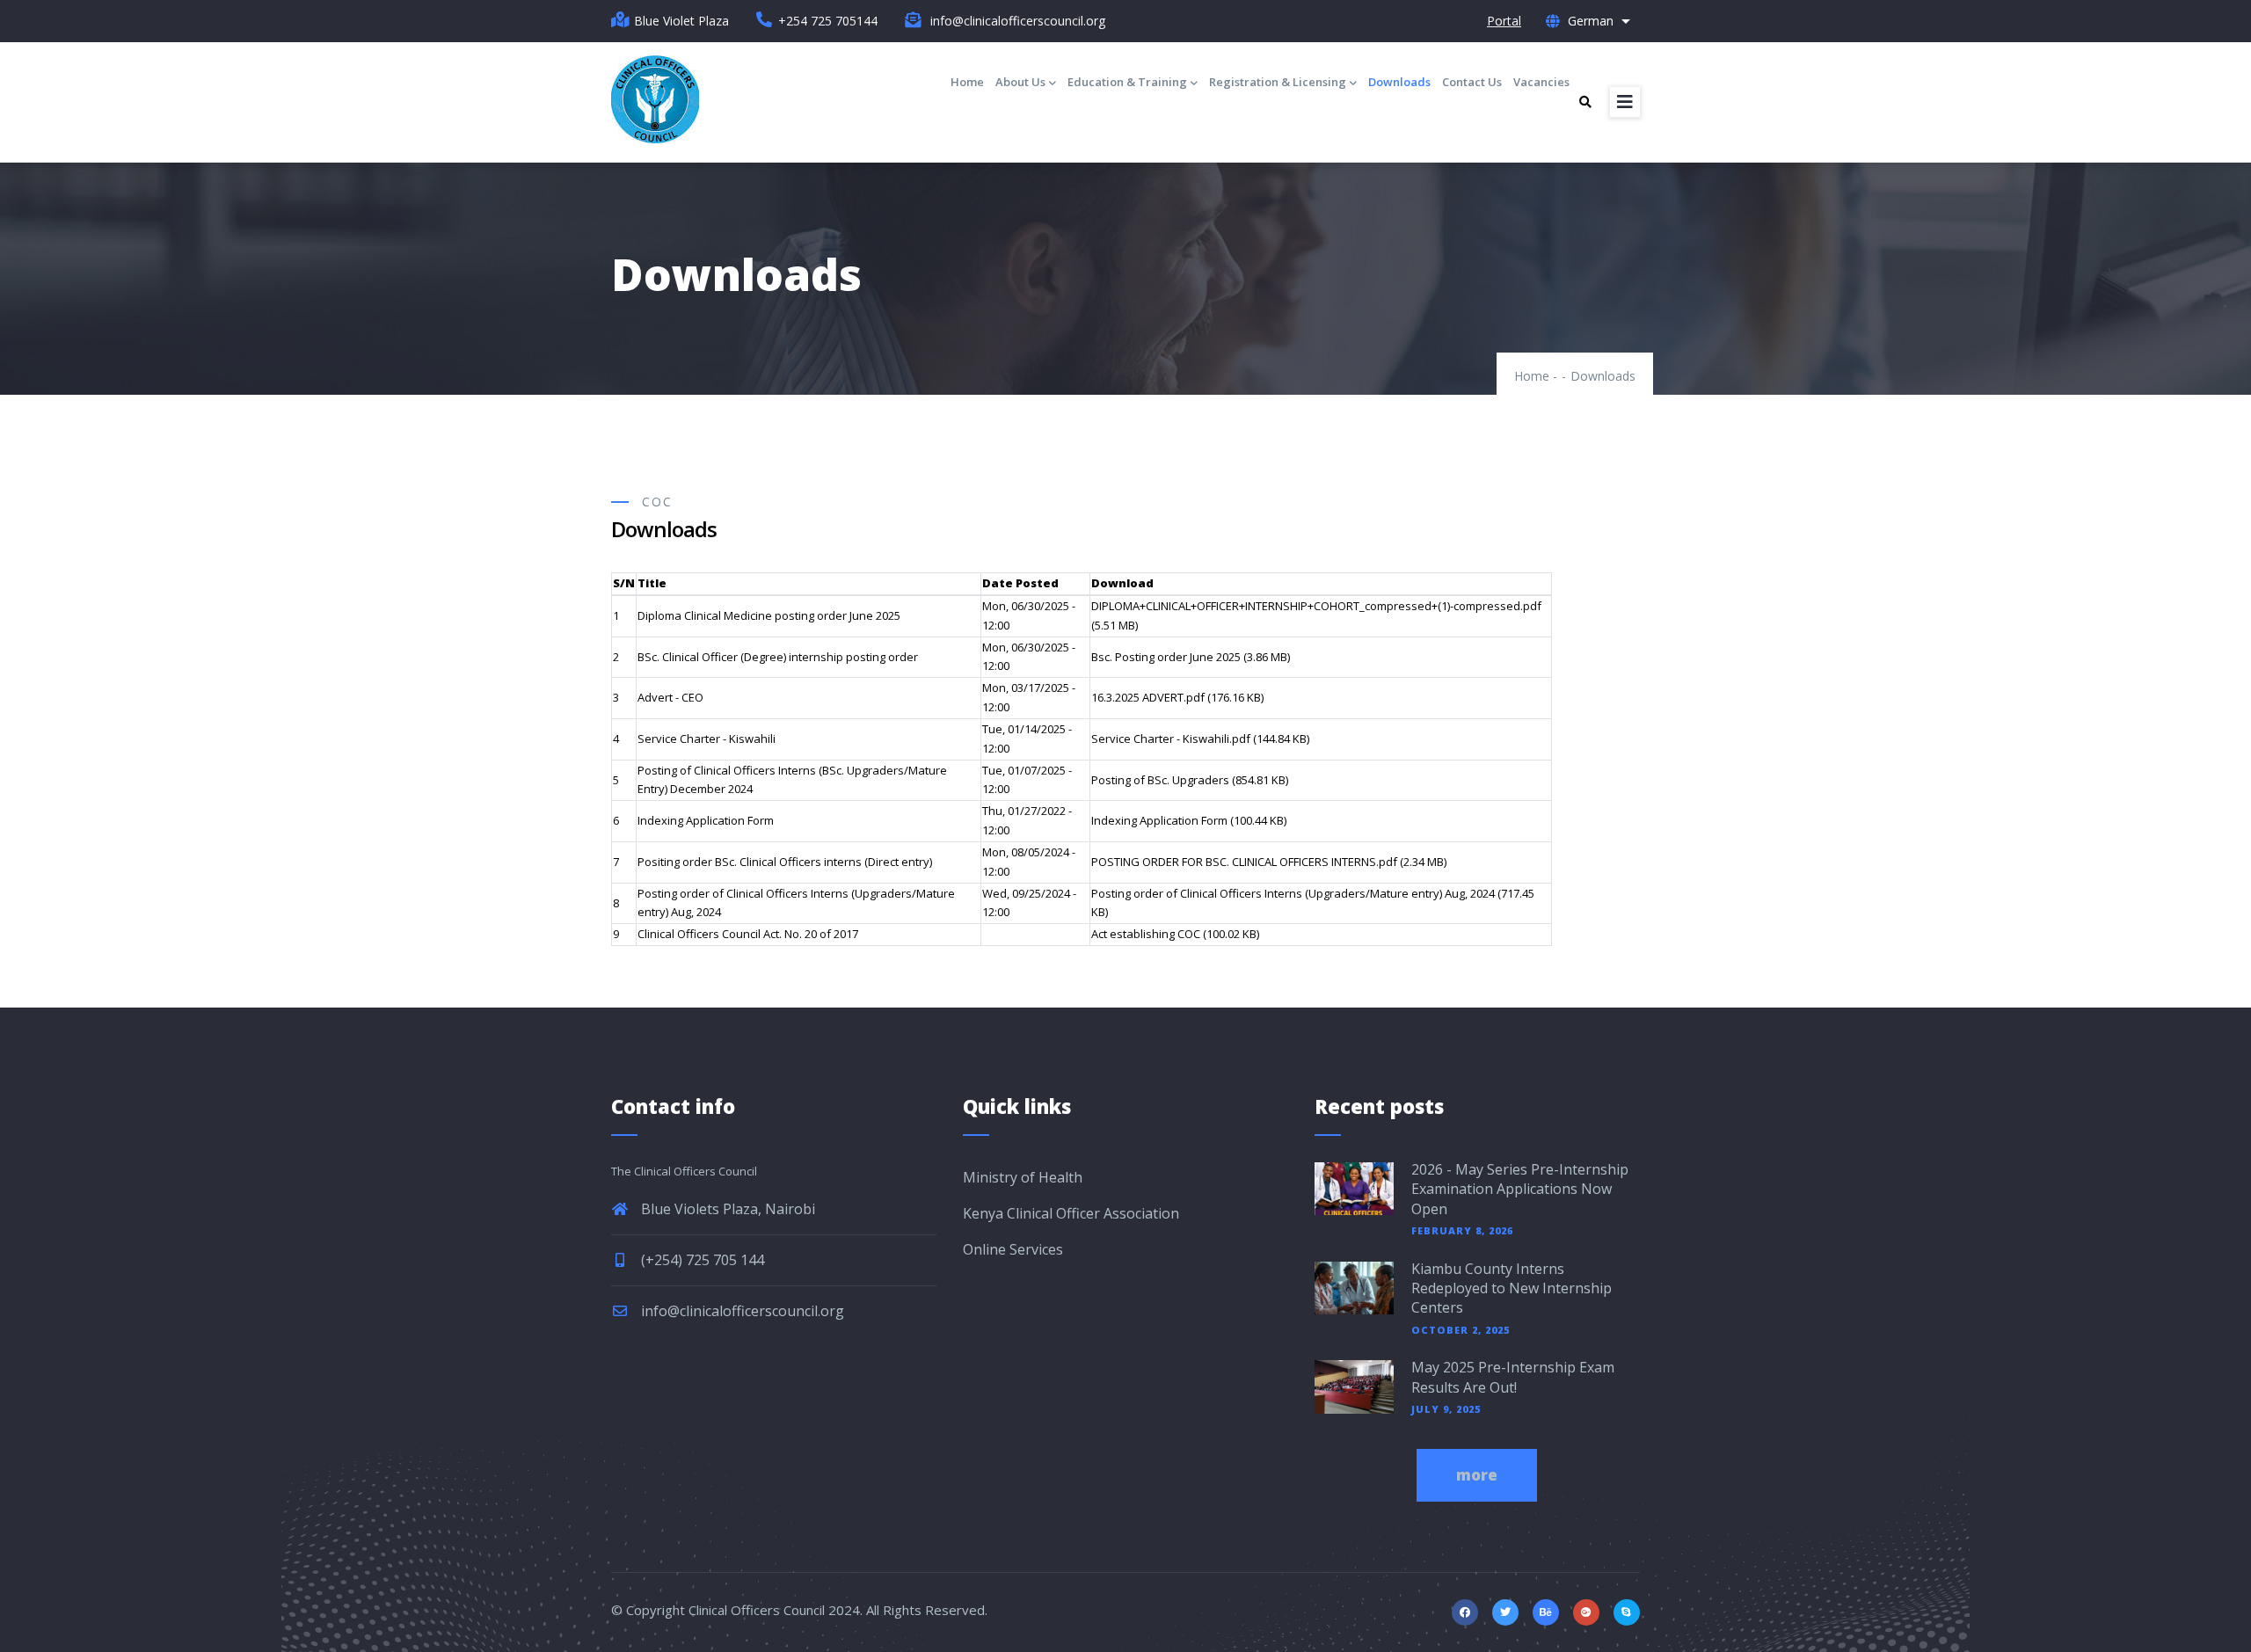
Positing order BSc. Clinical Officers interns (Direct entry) (785, 862)
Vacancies (1541, 82)
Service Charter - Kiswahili (707, 739)
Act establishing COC (1146, 934)
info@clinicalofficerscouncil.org (741, 1311)
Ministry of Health (1023, 1177)
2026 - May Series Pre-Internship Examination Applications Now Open (1520, 1189)
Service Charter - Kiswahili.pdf (1171, 739)
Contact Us (1472, 82)
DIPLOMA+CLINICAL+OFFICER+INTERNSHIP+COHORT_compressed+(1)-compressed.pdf (1316, 606)
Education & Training (1127, 82)
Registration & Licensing (1278, 82)
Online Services (1013, 1249)
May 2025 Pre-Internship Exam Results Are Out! (1513, 1377)
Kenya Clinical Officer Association (1071, 1213)
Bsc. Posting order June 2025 (1166, 657)
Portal (1504, 21)
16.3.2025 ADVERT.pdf (1148, 697)
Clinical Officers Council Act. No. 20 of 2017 (748, 934)
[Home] (655, 99)
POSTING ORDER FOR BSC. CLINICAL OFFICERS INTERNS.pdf (1244, 862)
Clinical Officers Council (757, 1610)
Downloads (1399, 82)
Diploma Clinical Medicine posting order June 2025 (769, 615)
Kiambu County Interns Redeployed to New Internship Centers (1512, 1288)
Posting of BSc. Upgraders (1160, 780)
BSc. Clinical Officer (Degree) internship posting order (778, 657)
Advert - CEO (670, 697)
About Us (1020, 82)
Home (967, 82)
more (1477, 1475)
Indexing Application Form (706, 820)
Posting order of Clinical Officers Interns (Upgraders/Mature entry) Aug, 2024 (1293, 893)
